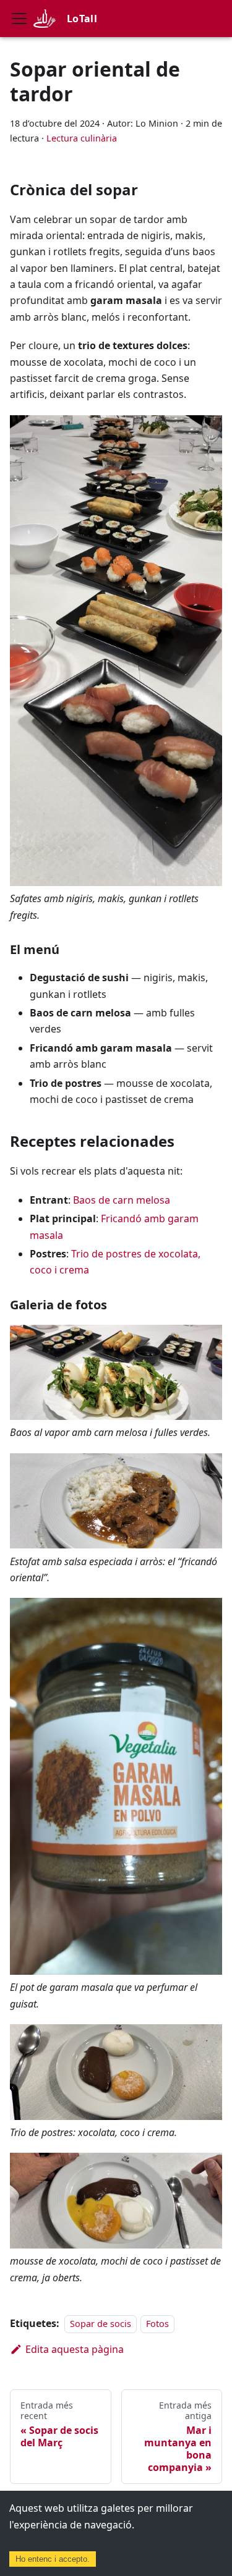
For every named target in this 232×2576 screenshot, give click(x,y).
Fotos (157, 2324)
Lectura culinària (82, 138)
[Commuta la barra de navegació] (19, 19)
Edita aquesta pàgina (75, 2349)
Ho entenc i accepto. (53, 2559)
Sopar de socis (101, 2324)
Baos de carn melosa (122, 1200)
